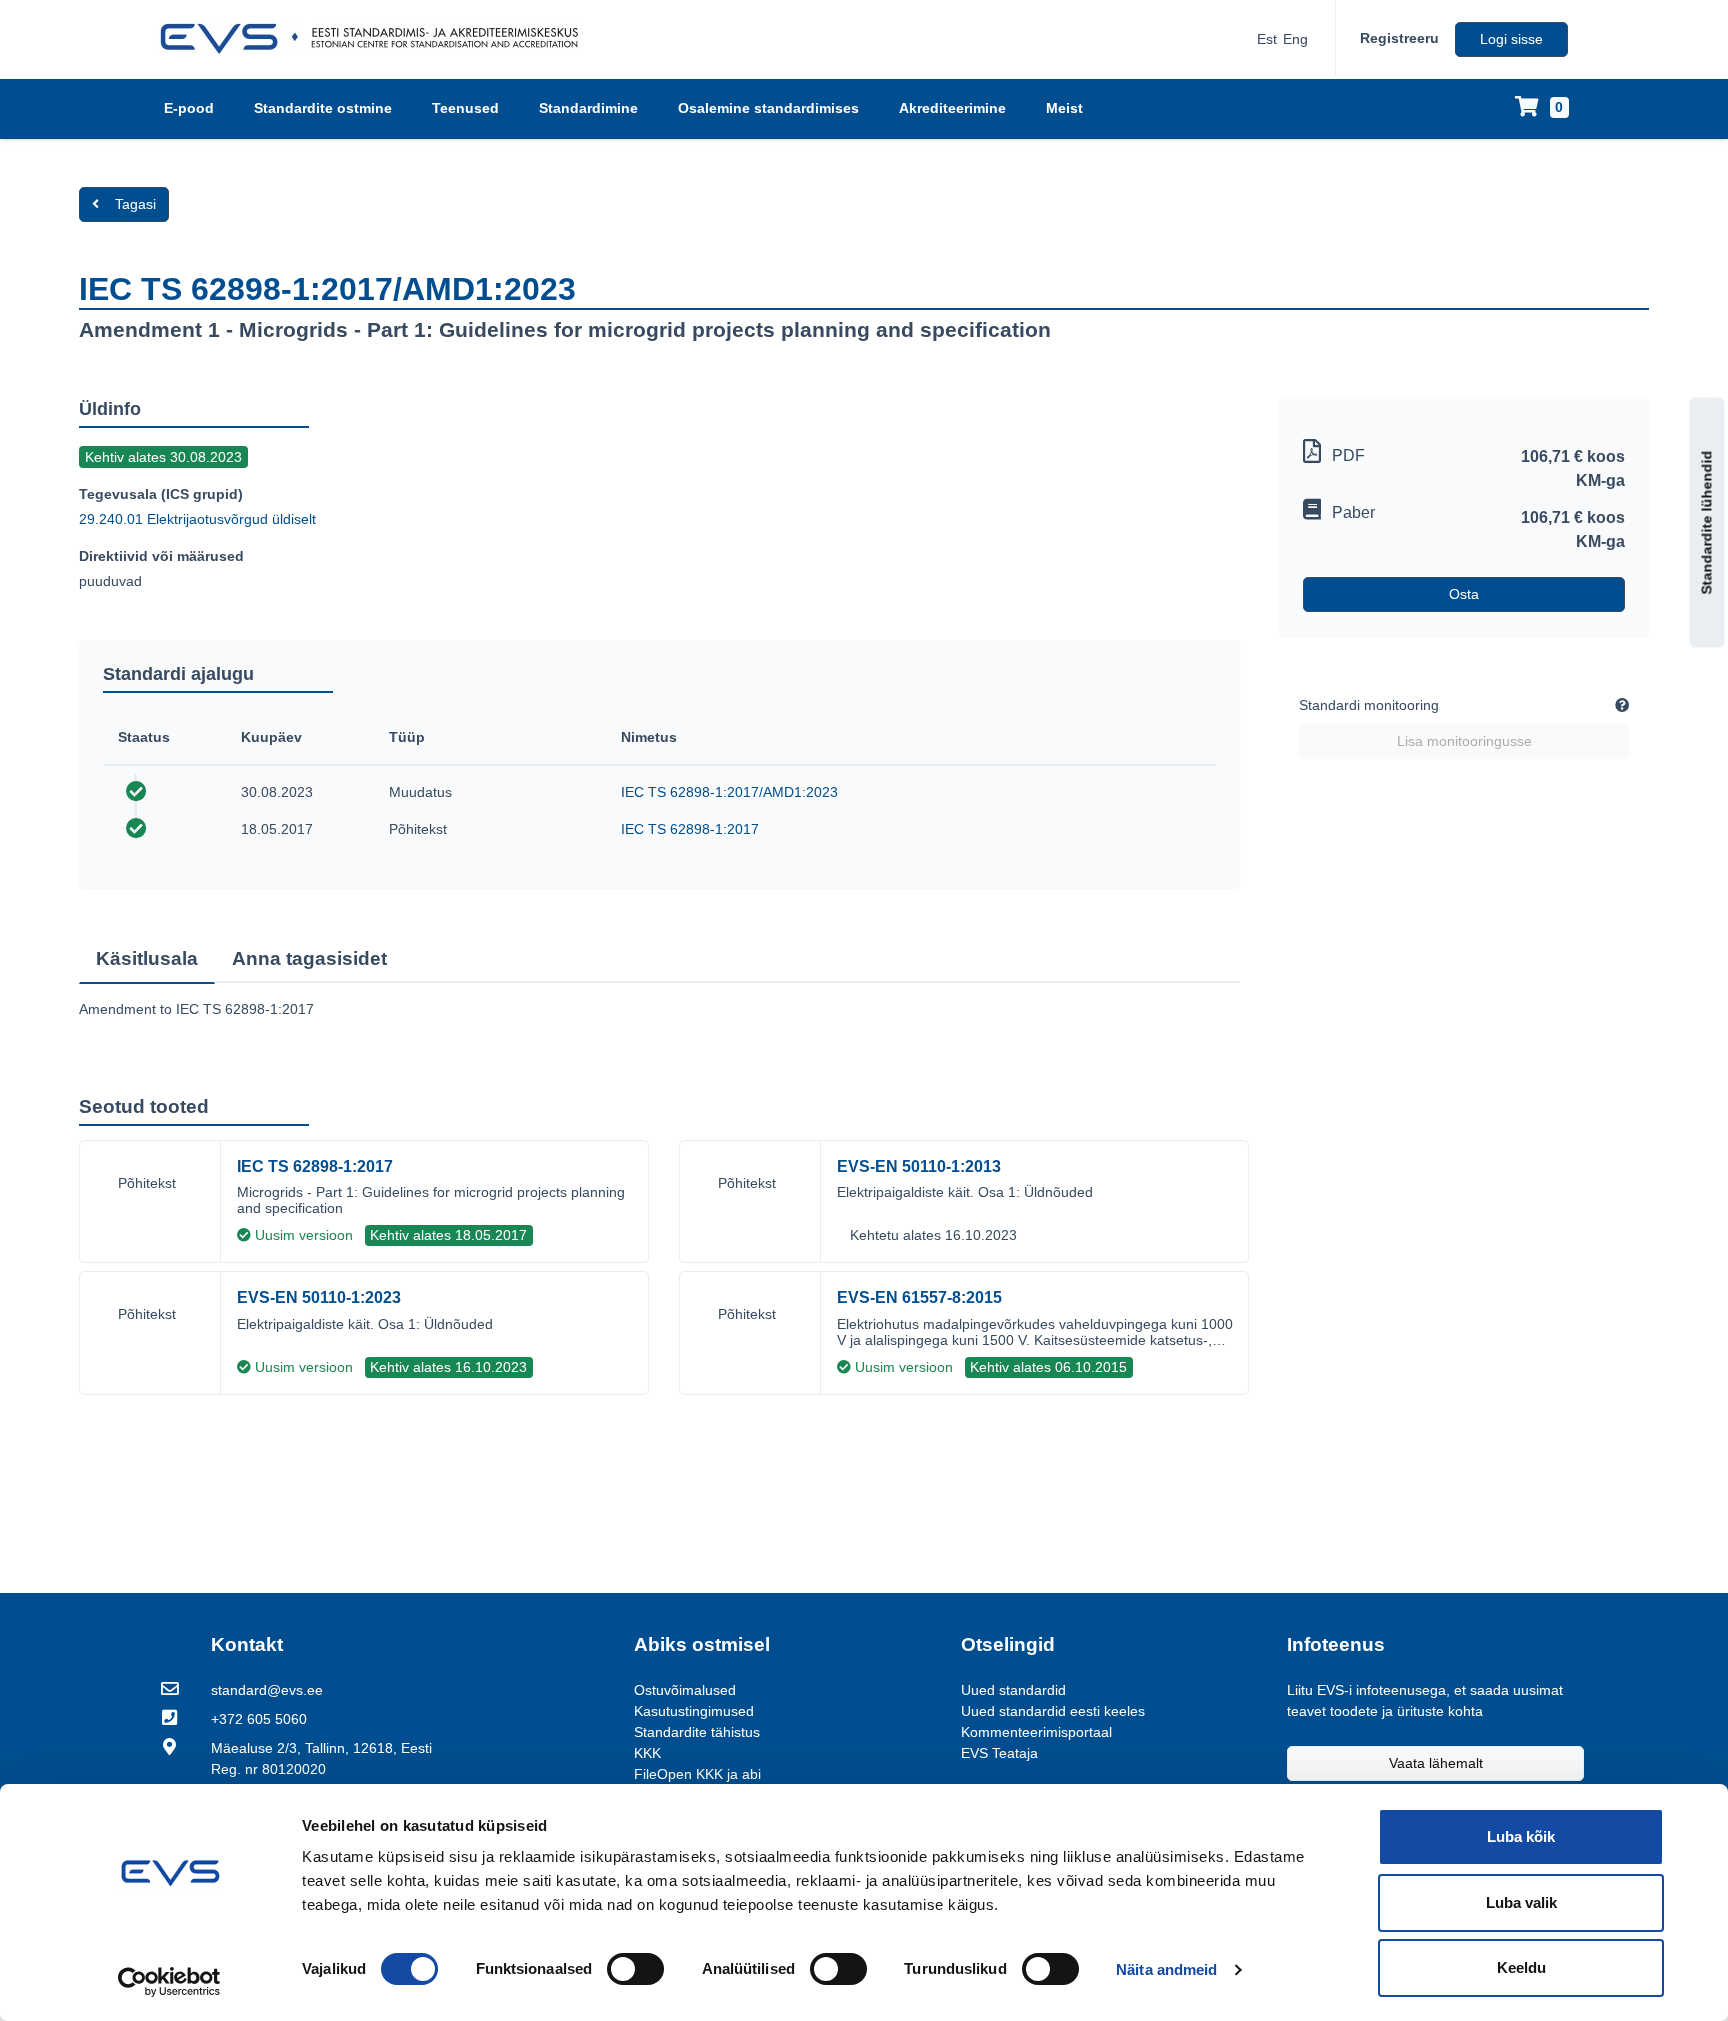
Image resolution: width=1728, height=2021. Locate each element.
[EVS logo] (376, 39)
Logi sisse (1511, 39)
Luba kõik (1521, 1836)
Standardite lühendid (1707, 523)
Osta (1464, 594)
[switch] (635, 1969)
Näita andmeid (1166, 1969)
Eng (1295, 39)
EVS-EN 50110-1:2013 (919, 1166)
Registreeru (1399, 38)
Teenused (465, 108)
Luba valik (1521, 1902)
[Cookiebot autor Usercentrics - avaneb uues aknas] (169, 1982)
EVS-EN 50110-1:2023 (319, 1297)
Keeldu (1521, 1967)
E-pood (189, 108)
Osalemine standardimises (768, 108)
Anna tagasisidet (309, 958)
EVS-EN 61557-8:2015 (919, 1297)
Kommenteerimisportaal (1036, 1732)
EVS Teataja (999, 1753)
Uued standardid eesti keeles (1053, 1711)
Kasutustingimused (694, 1711)
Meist (1064, 108)
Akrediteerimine (952, 108)
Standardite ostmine (323, 108)
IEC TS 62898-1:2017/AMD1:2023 (729, 792)
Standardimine (588, 108)
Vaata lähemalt (1436, 1763)
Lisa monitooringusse (1464, 741)
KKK (647, 1753)
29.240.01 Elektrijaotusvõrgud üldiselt (197, 519)
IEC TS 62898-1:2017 (690, 829)
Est (1267, 39)
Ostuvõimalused (685, 1690)
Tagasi (135, 204)
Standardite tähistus (697, 1732)
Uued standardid (1013, 1690)
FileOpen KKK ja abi (697, 1774)
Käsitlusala (147, 958)
